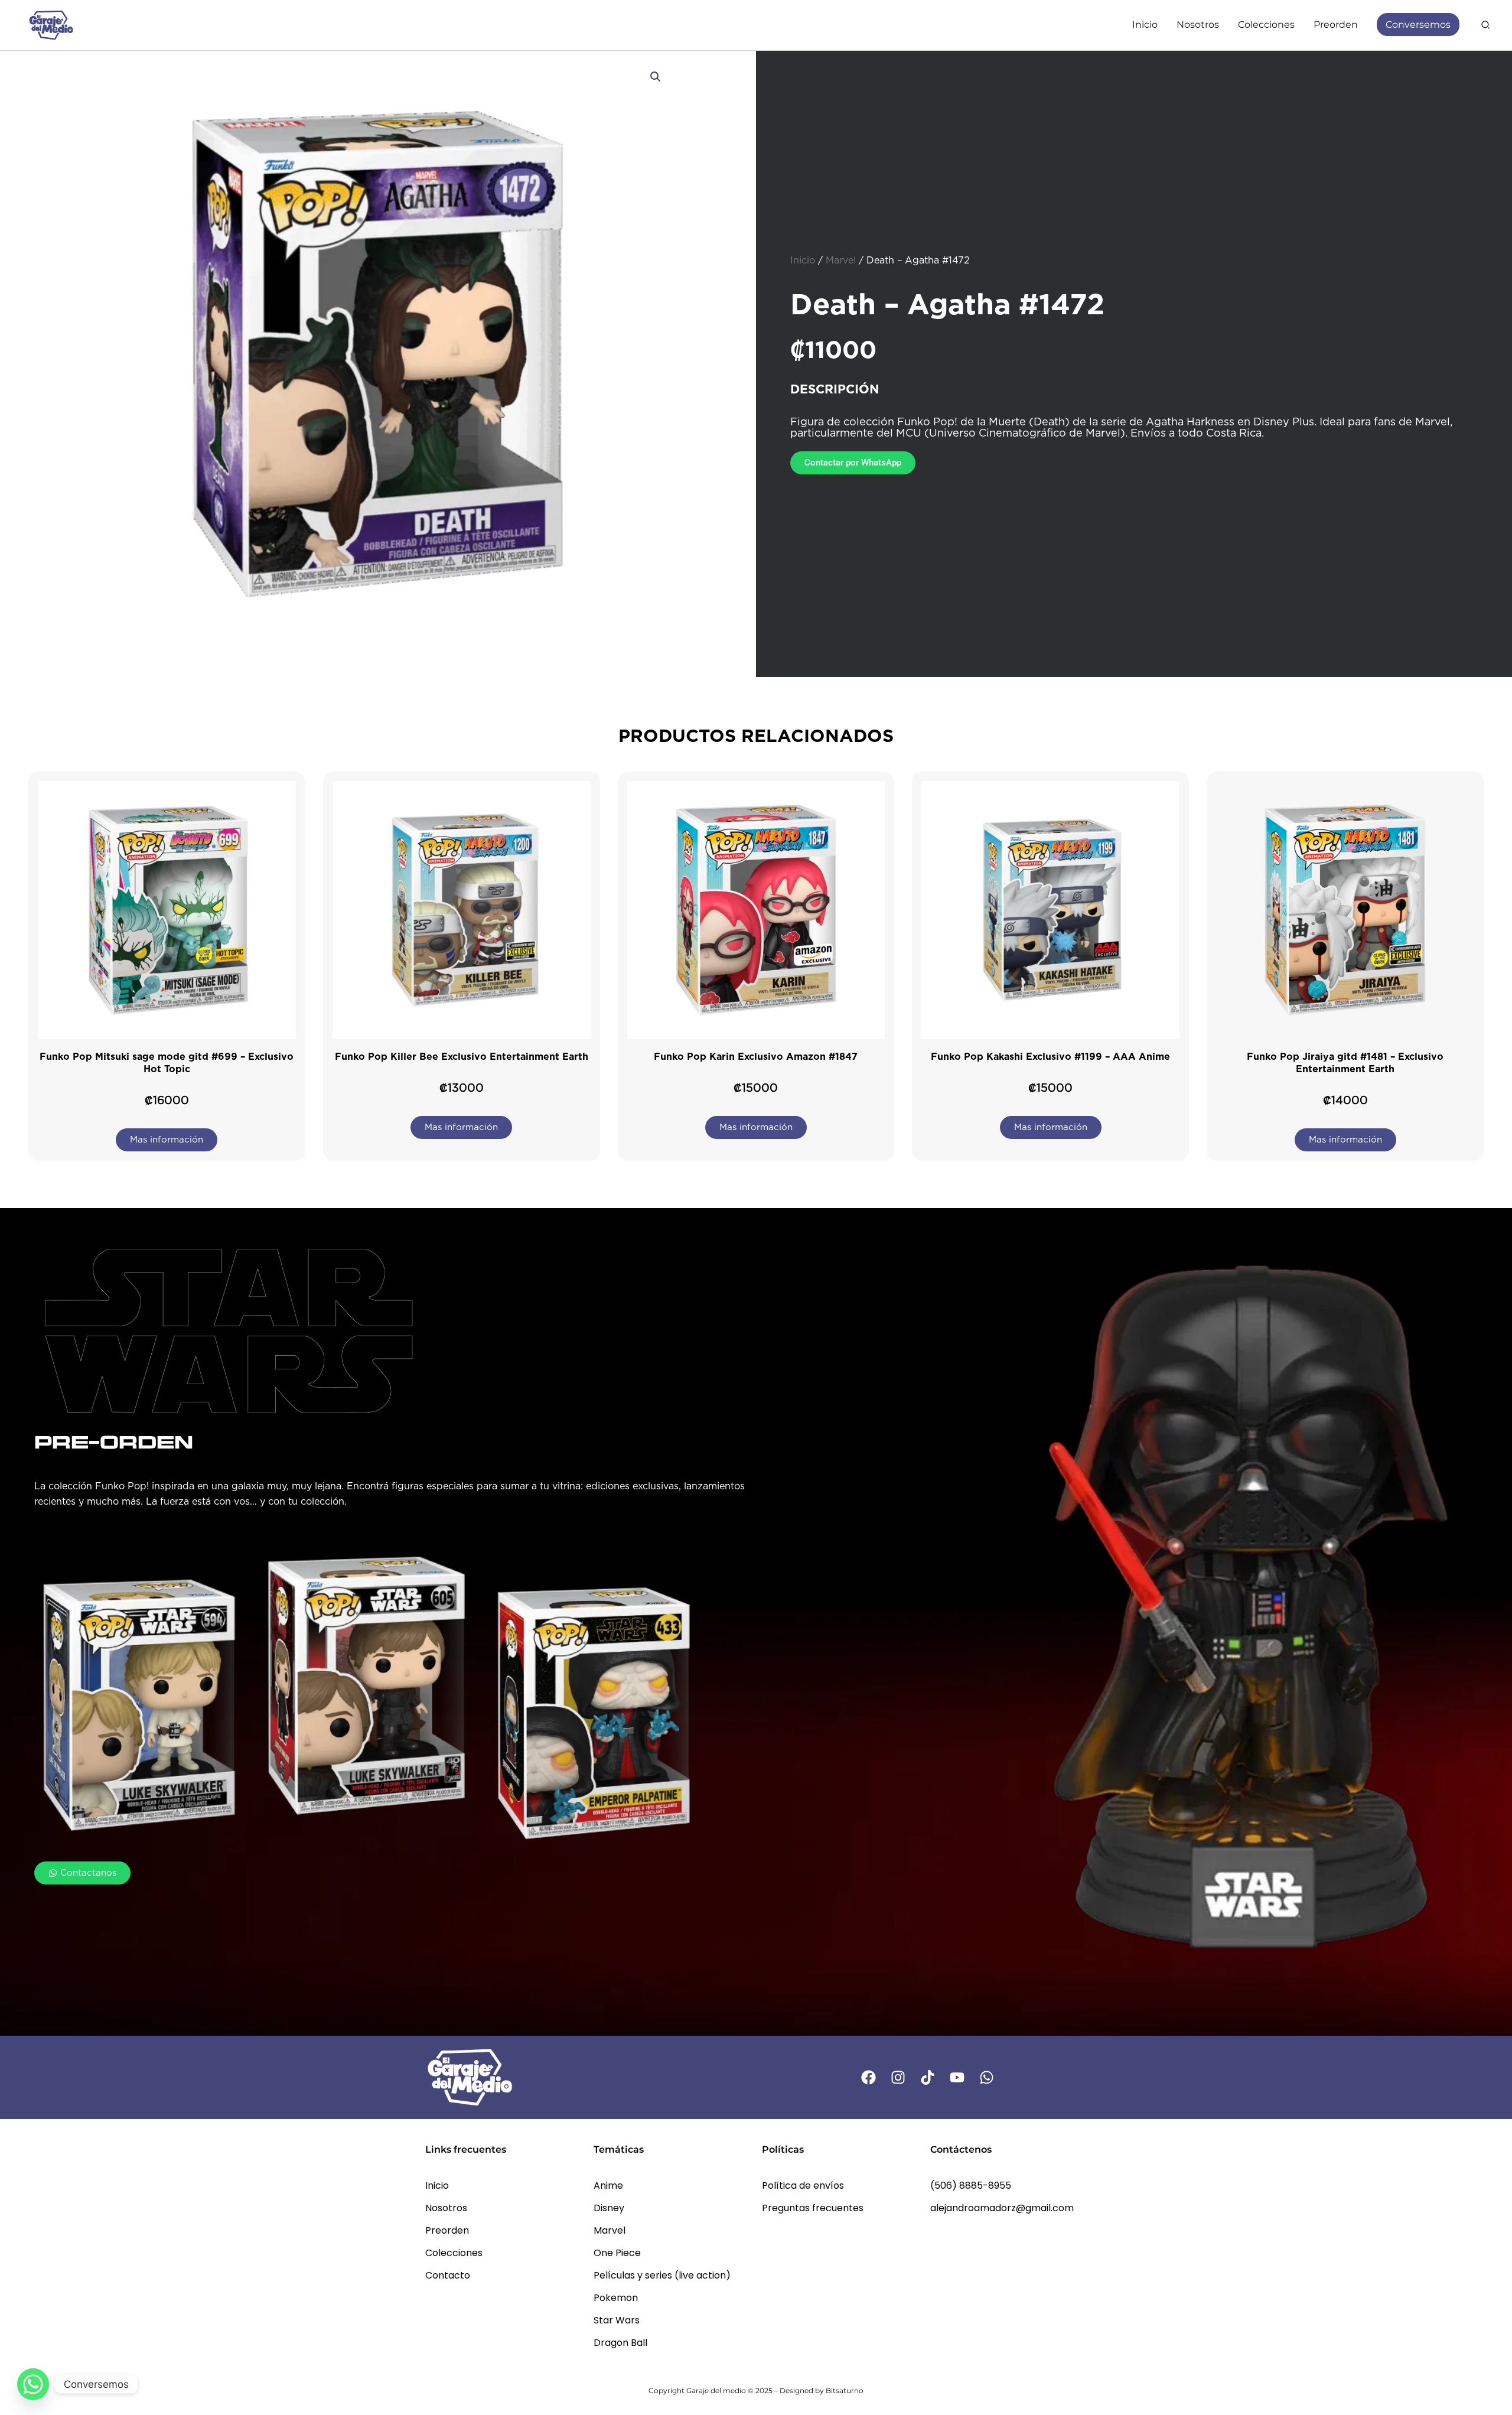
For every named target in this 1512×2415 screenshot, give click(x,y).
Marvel (841, 261)
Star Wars (617, 2320)
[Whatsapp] (33, 2384)
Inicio (803, 261)
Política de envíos (803, 2185)
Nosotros (446, 2208)
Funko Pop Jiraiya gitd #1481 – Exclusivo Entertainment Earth (1345, 1063)
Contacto (448, 2275)
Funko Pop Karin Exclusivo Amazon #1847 (756, 1057)
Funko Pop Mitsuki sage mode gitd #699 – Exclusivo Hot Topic (167, 1063)
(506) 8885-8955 (971, 2185)
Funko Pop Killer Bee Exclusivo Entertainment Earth (462, 1057)
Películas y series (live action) (662, 2275)
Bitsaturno (845, 2390)
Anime (608, 2185)
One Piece (617, 2253)
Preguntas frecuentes (813, 2208)
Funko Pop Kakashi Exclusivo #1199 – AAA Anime (1050, 1057)
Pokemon (616, 2298)
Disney (609, 2208)
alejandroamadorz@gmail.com (1002, 2208)
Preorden (447, 2230)
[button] (656, 77)
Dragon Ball (620, 2343)
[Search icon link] (1486, 26)
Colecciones (454, 2253)
